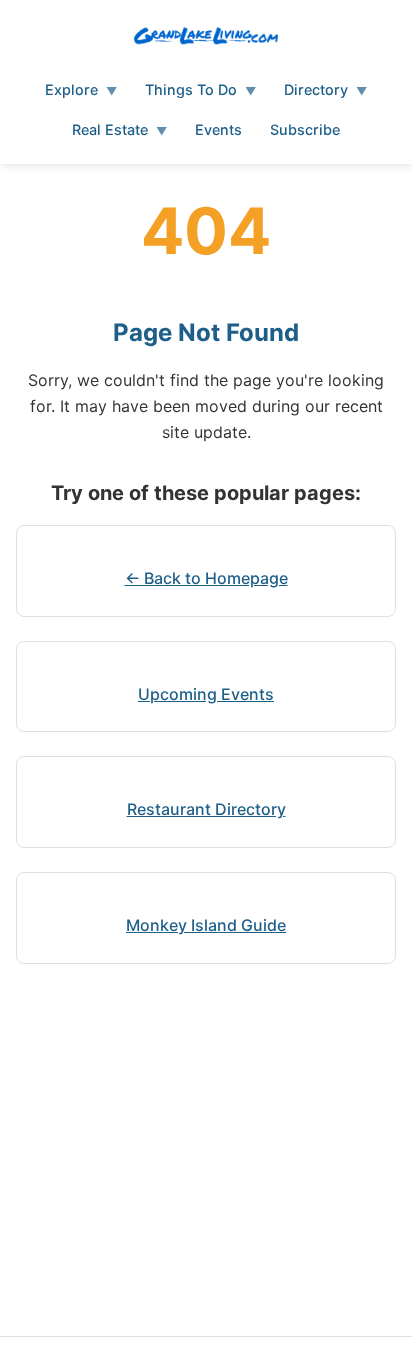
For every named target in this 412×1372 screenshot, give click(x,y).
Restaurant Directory (206, 809)
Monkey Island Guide (206, 925)
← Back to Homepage (206, 578)
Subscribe (305, 129)
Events (218, 129)
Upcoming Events (206, 694)
